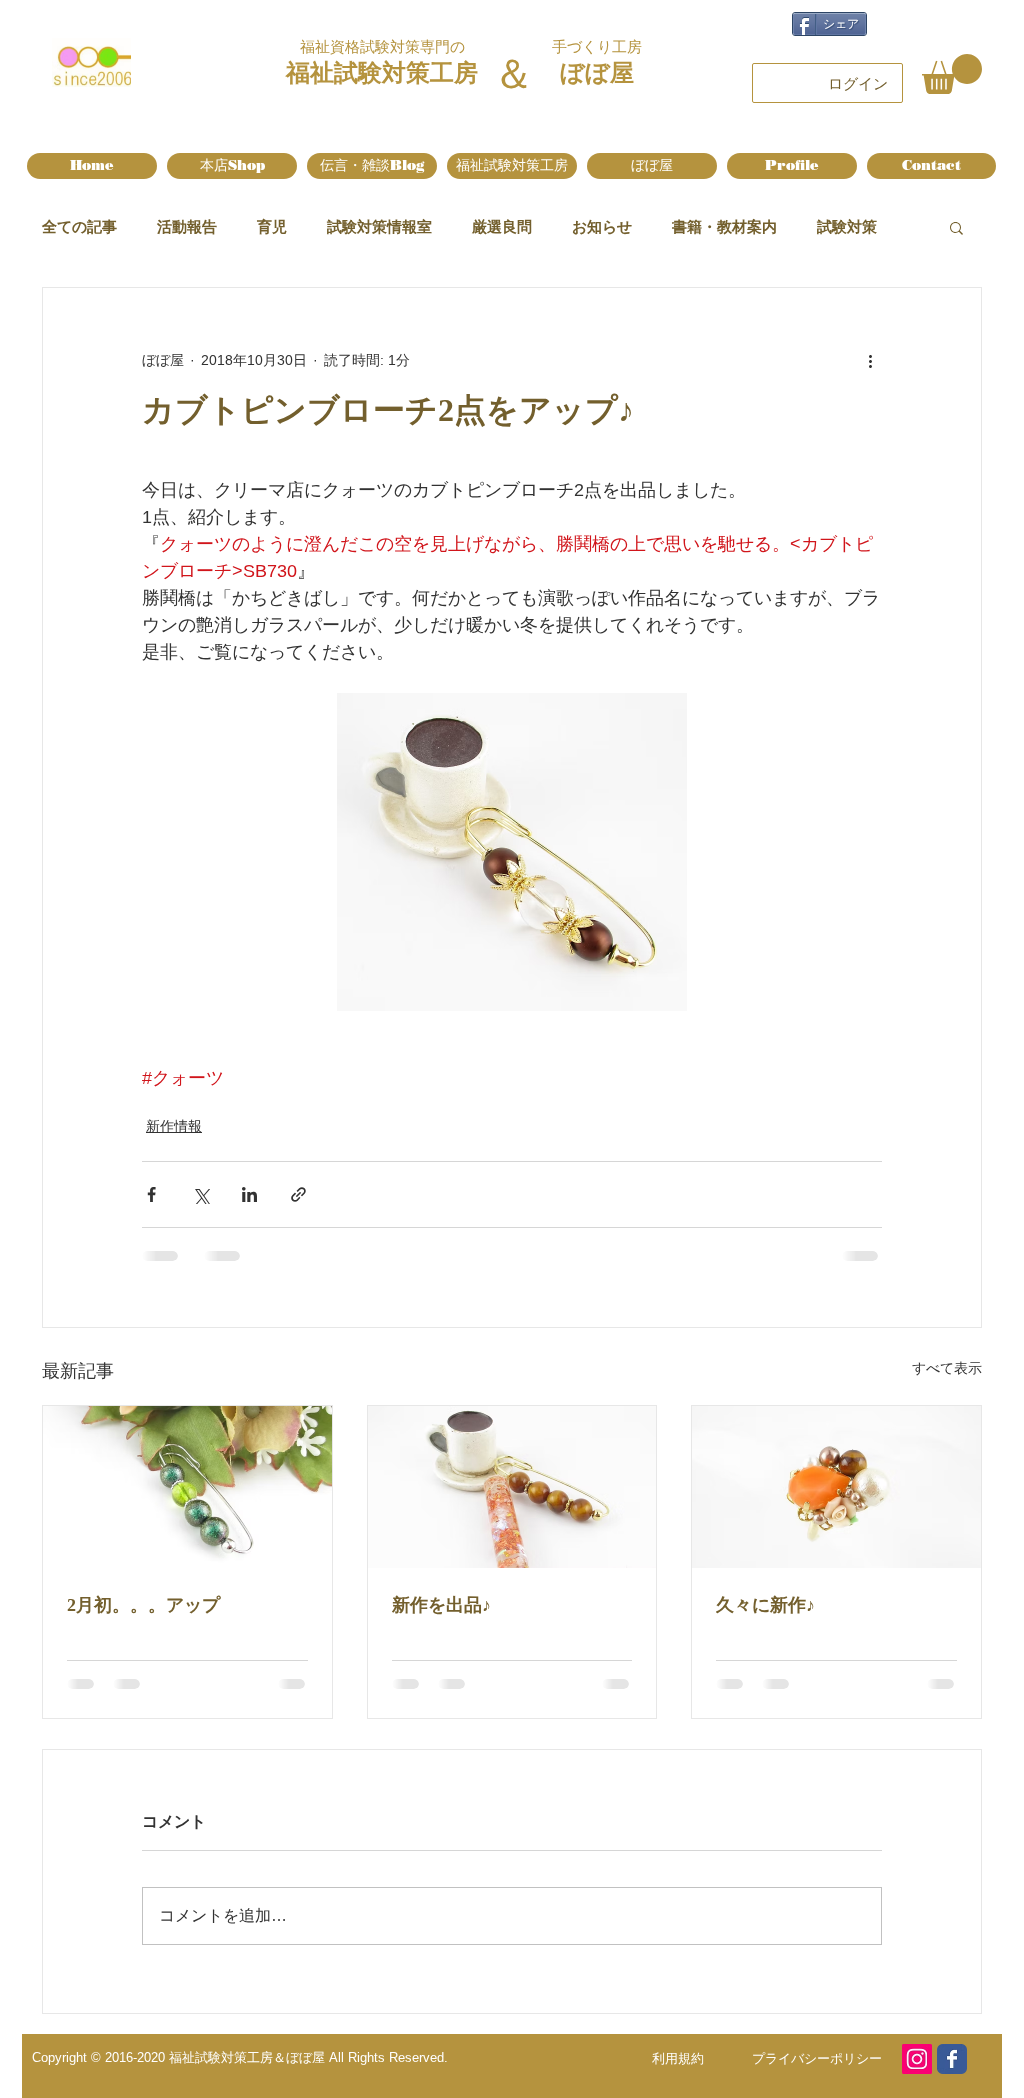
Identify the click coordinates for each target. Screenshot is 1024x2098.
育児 (272, 226)
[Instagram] (917, 2059)
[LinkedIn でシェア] (249, 1194)
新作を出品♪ (441, 1605)
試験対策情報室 (379, 226)
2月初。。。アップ (143, 1605)
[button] (952, 74)
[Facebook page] (952, 2059)
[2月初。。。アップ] (187, 1487)
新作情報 (174, 1126)
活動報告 (187, 226)
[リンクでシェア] (298, 1194)
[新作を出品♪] (512, 1487)
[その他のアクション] (870, 360)
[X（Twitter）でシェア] (200, 1194)
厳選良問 (502, 226)
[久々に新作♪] (836, 1487)
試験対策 (847, 226)
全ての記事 (79, 226)
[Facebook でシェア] (151, 1194)
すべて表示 (947, 1368)
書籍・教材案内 (724, 226)
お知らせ (602, 226)
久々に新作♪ (765, 1605)
